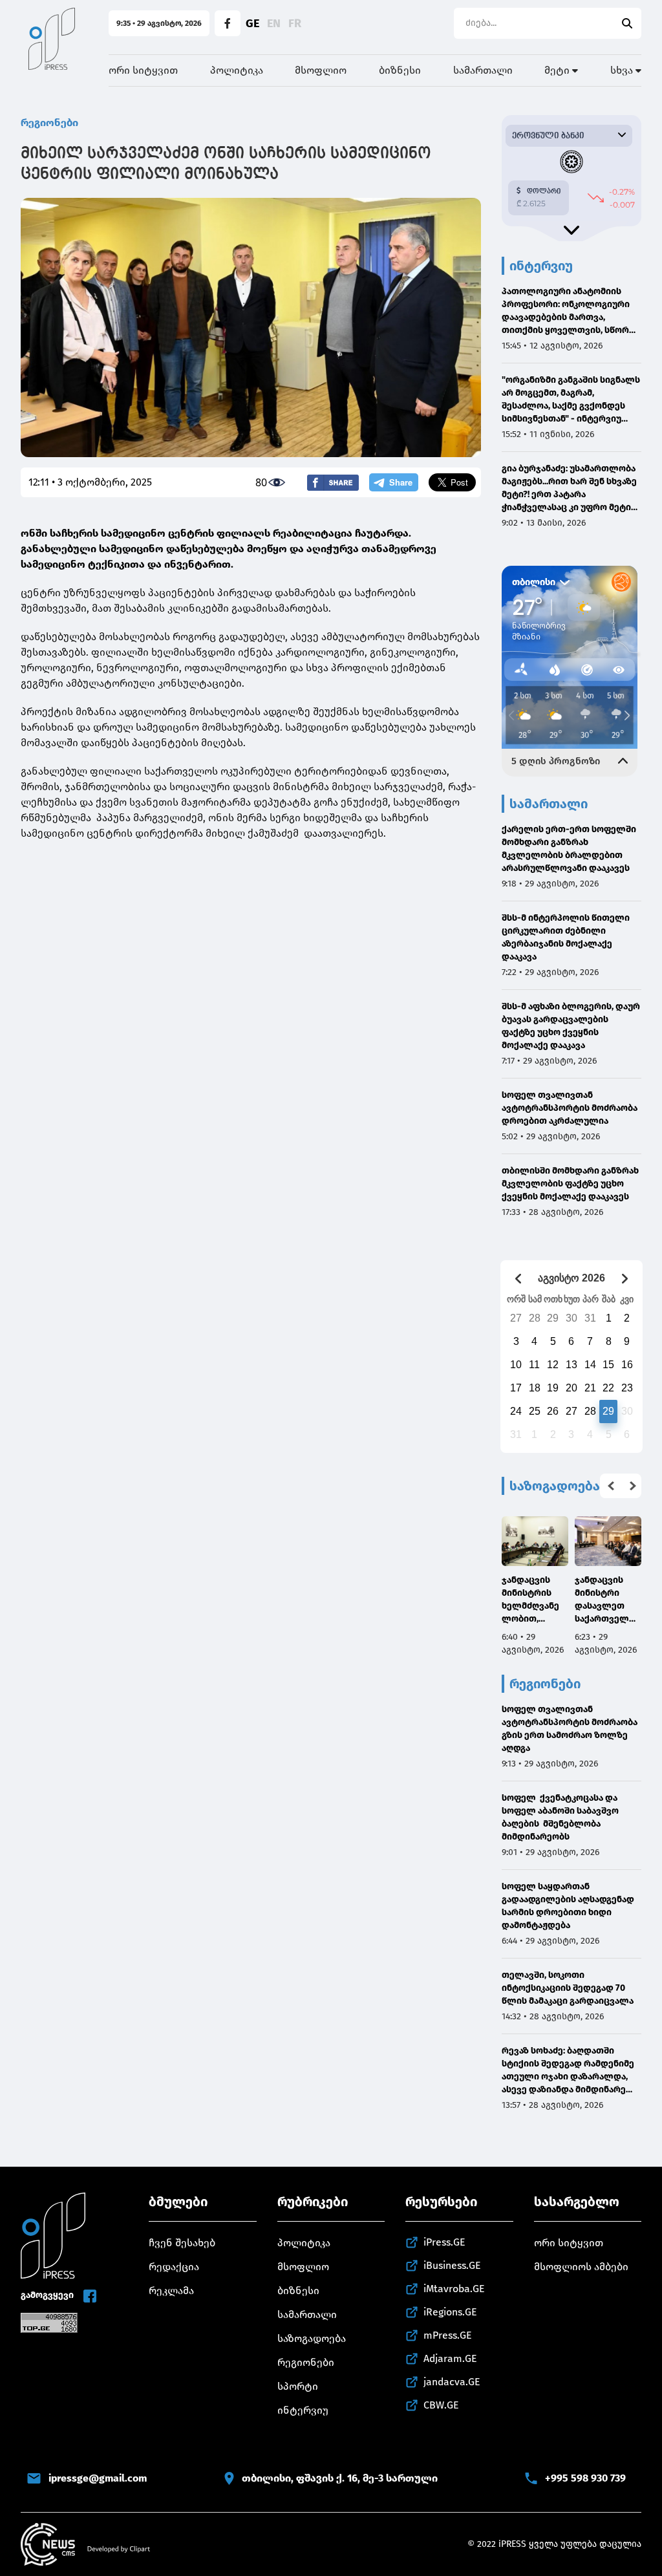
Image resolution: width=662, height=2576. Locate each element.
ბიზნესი (400, 70)
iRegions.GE (450, 2312)
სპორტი (298, 2386)
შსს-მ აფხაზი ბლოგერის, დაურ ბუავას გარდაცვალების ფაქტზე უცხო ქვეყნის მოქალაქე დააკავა (571, 1026)
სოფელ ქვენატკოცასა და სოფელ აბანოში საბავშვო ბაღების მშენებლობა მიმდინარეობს (560, 1817)
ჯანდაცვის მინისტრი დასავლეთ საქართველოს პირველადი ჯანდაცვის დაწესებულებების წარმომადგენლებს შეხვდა (608, 1600)
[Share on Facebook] (333, 483)
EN (274, 23)
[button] (611, 1486)
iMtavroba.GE (454, 2289)
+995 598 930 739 (585, 2478)
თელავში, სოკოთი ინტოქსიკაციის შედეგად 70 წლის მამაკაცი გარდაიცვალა (568, 1988)
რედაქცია (174, 2267)
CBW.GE (441, 2405)
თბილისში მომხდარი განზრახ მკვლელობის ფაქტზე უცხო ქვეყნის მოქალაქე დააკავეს (570, 1184)
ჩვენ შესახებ (182, 2243)
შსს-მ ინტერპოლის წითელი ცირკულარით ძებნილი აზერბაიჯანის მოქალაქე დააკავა (566, 937)
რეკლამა (171, 2291)
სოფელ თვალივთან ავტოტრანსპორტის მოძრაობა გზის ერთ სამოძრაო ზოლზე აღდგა (570, 1729)
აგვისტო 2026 (571, 1278)
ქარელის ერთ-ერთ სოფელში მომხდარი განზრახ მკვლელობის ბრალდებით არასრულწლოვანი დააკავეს (569, 849)
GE (252, 23)
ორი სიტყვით (143, 70)
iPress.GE (444, 2242)
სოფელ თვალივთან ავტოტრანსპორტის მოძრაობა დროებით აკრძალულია (570, 1108)
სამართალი (483, 70)
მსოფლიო (321, 70)
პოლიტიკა (237, 70)
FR (295, 23)
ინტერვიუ (303, 2410)
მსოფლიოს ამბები (581, 2267)
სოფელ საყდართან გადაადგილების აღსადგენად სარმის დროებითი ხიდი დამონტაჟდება (568, 1906)
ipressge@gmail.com (98, 2478)
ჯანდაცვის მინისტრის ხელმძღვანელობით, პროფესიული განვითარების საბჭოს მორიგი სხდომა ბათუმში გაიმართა (534, 1600)
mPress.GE (448, 2335)
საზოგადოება (312, 2338)
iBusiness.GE (452, 2265)
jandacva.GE (452, 2382)
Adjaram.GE (450, 2358)
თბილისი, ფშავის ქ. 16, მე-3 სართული (340, 2478)
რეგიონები (49, 123)
